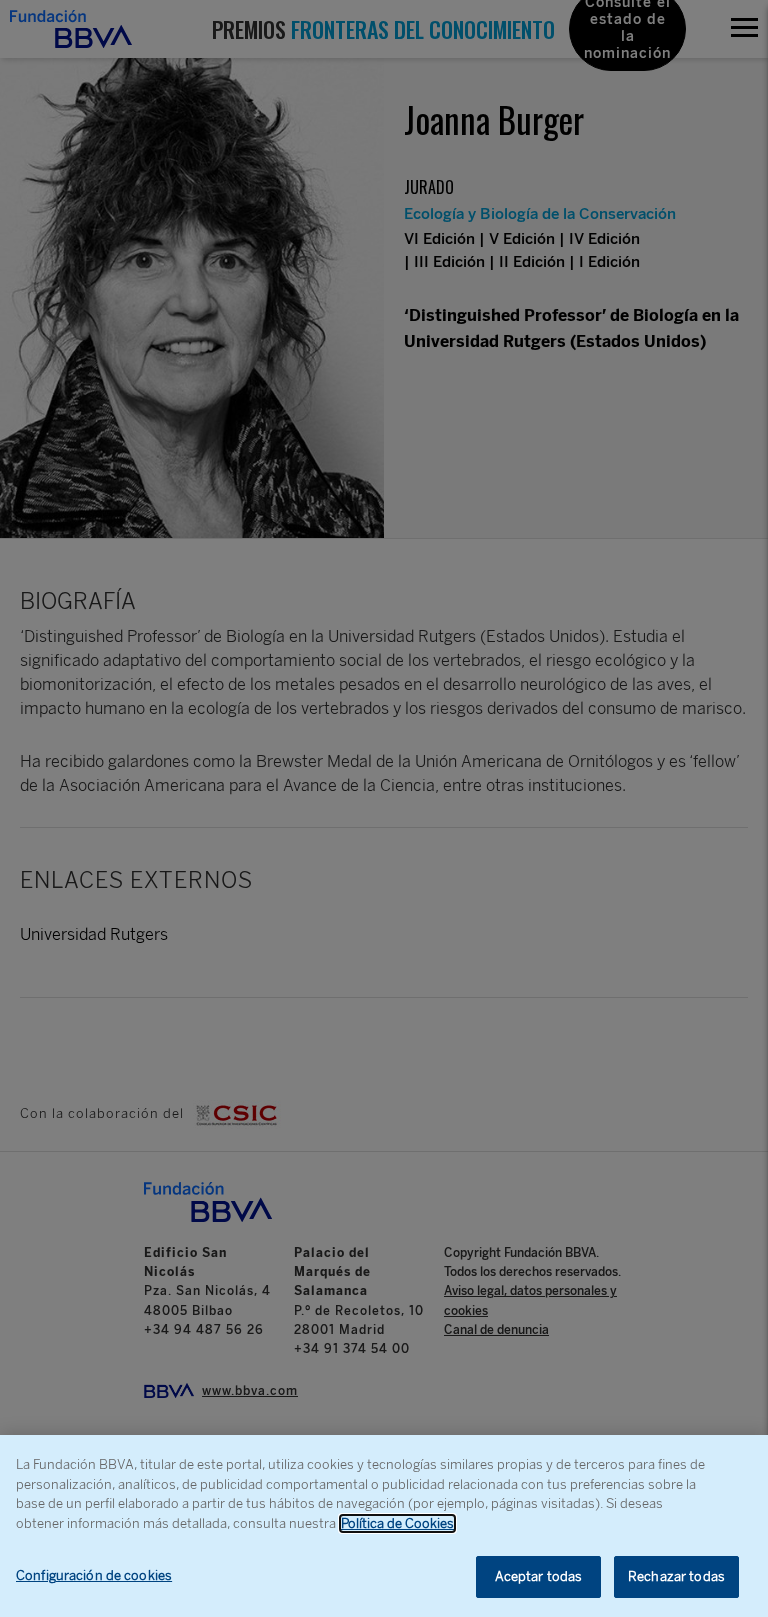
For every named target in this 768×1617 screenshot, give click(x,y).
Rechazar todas (676, 1576)
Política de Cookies (397, 1523)
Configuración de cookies (94, 1575)
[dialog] (384, 1526)
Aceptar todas (539, 1576)
